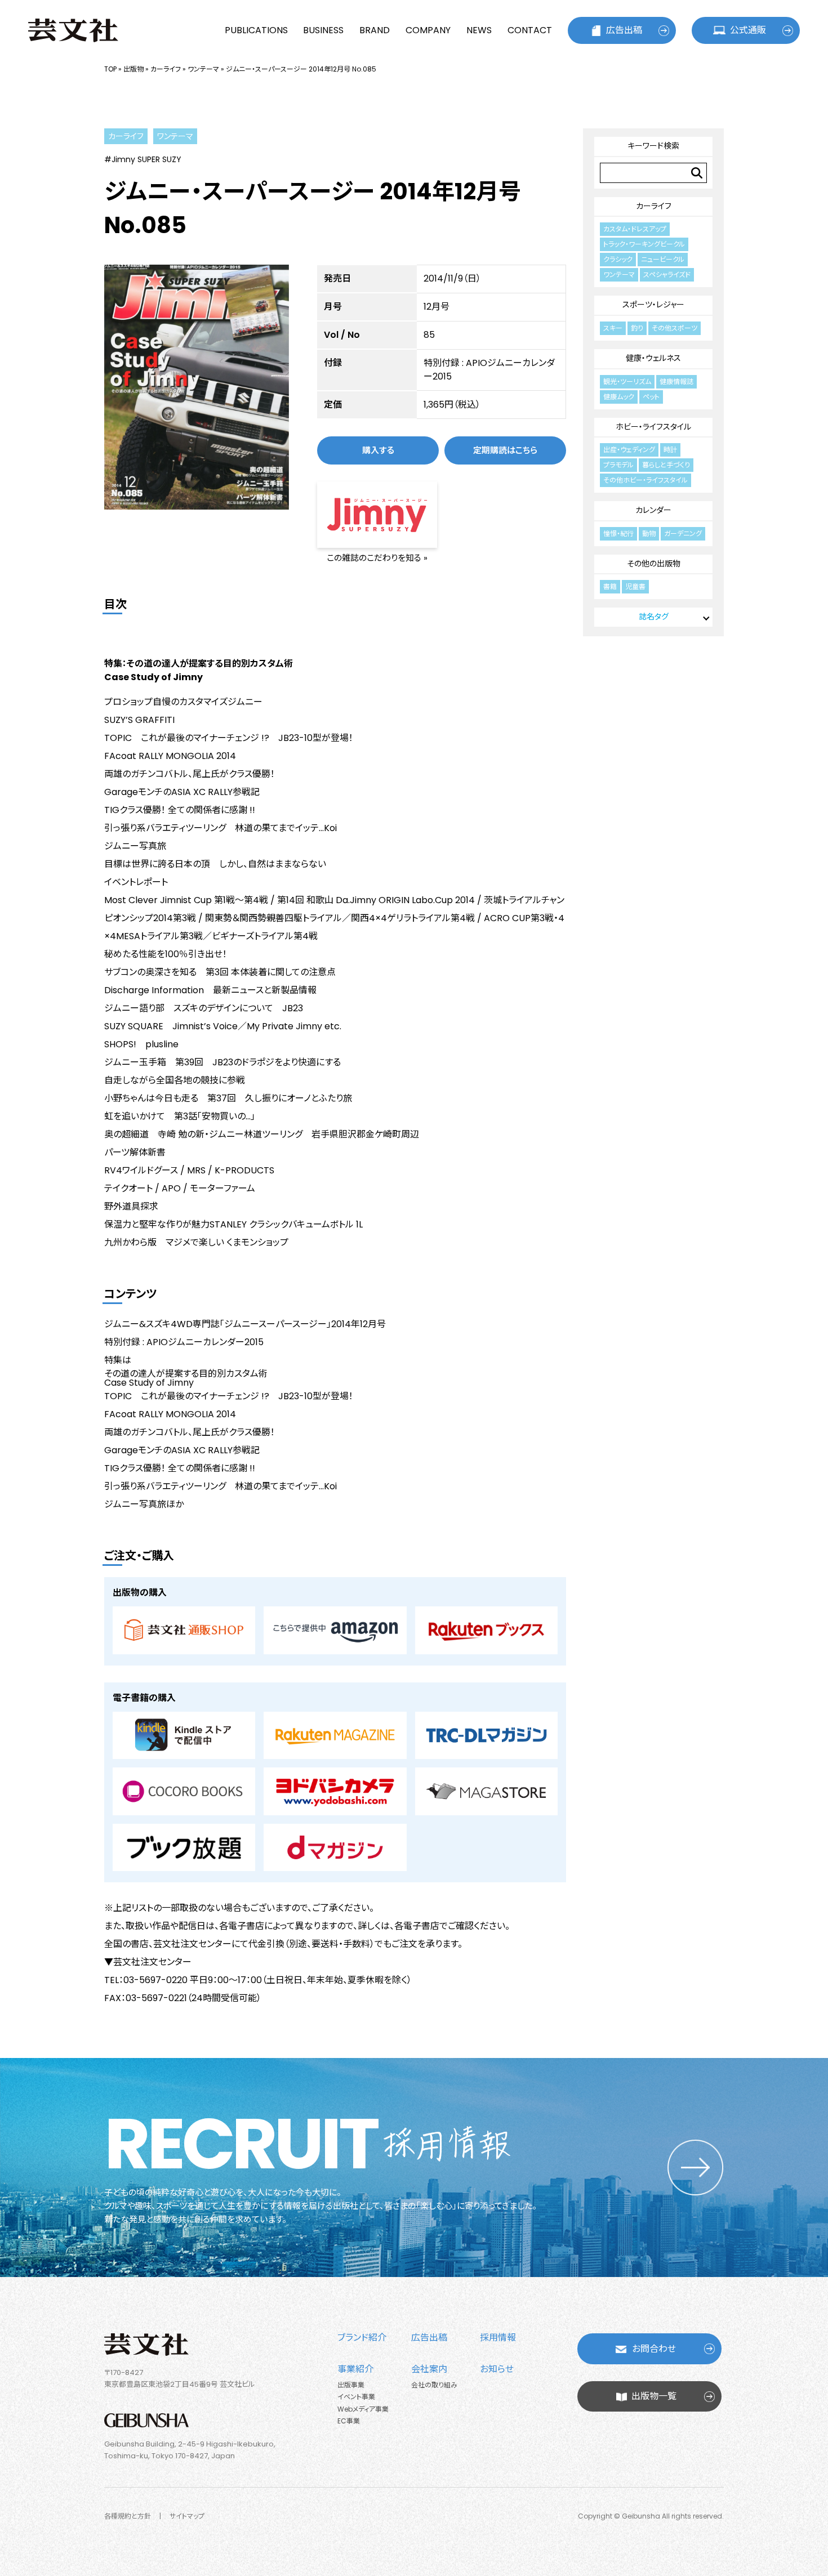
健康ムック (619, 397)
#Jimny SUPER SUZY (143, 159)
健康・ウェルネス (653, 358)
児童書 (635, 586)
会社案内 (429, 2369)
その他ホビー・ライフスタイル (646, 480)
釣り (637, 328)
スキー (613, 328)
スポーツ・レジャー (653, 305)
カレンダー (653, 510)
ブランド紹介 (362, 2338)
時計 (670, 450)
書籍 (610, 586)
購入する (378, 450)
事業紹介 (355, 2369)
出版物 (133, 69)
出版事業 (351, 2385)
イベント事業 (356, 2397)
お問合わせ (654, 2349)
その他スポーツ (675, 328)
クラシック (618, 259)
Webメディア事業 (363, 2409)
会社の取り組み (434, 2385)
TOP (110, 69)
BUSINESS (323, 30)
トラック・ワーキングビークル (644, 244)
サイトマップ (187, 2516)
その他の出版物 (654, 564)
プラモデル (618, 465)
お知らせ (497, 2369)
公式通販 (748, 30)
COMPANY (428, 30)
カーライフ (166, 69)
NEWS (479, 30)
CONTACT (530, 30)
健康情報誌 (676, 381)
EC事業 (349, 2421)
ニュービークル (663, 259)
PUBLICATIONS (256, 30)
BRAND (375, 30)
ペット (651, 397)
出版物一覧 (654, 2396)
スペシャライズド (667, 274)
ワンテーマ (203, 69)
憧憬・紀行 (618, 533)
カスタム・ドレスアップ (635, 229)
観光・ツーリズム (627, 381)
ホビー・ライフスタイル (653, 427)
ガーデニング (683, 533)
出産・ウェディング (629, 450)
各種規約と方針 (128, 2516)
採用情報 (498, 2338)
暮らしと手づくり (666, 465)
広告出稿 (624, 30)
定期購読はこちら (505, 450)
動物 (649, 533)
